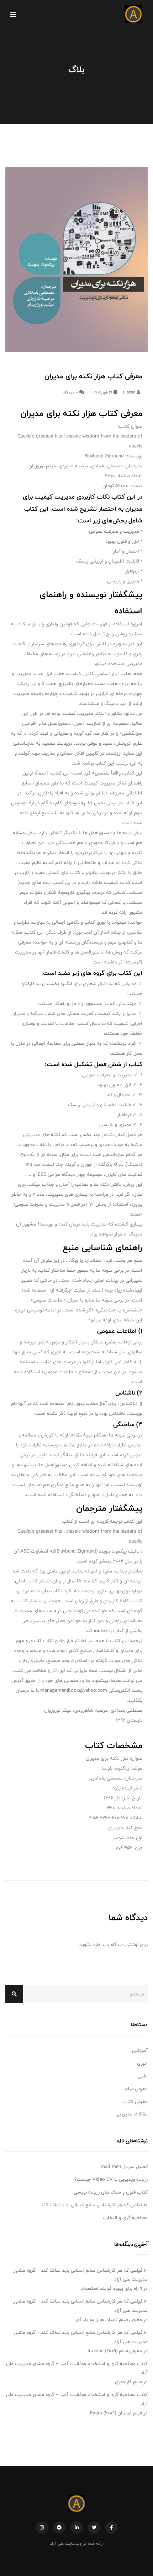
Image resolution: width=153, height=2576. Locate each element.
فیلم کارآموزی (128, 2382)
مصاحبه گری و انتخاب (125, 2218)
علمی (143, 2076)
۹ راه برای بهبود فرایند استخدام (111, 2288)
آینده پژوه (122, 1788)
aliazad (130, 392)
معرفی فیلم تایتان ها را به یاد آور (109, 2320)
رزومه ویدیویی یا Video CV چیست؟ (111, 2179)
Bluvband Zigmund (104, 456)
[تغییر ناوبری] (13, 14)
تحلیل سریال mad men (124, 2167)
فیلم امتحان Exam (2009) (116, 2413)
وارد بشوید (90, 1945)
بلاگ (76, 69)
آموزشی (140, 2050)
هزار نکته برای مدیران (107, 1758)
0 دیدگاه (71, 392)
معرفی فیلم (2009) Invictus (115, 2351)
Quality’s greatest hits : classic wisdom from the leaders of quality (80, 441)
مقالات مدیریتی (132, 2114)
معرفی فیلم (136, 2089)
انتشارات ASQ (34, 1551)
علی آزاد (57, 2543)
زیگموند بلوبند (113, 1551)
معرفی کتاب (135, 2102)
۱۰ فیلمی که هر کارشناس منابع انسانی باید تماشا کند (94, 2205)
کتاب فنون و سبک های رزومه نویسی (111, 2192)
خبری (142, 2063)
